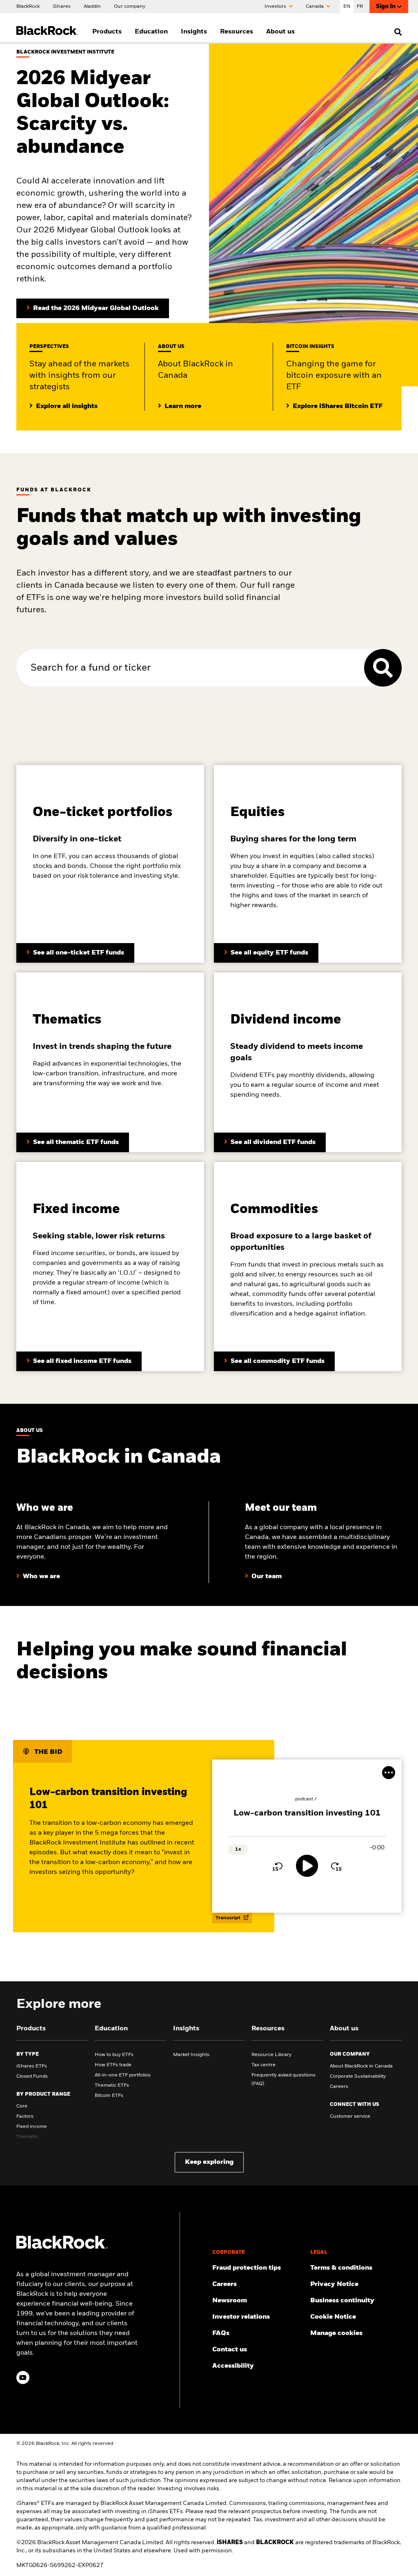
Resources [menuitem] (237, 32)
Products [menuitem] (107, 32)
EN (347, 7)
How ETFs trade (113, 2065)
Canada (315, 7)
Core (22, 2106)
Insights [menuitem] (194, 32)
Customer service (350, 2117)
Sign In (386, 7)
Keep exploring (209, 2162)
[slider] (307, 1837)
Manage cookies (336, 2333)
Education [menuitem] (151, 32)
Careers (339, 2087)
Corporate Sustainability (358, 2076)
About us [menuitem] (280, 32)
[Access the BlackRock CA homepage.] (62, 2247)
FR (360, 7)
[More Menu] (389, 1773)
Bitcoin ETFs (109, 2096)
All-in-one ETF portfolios (123, 2075)
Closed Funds (32, 2076)
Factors (25, 2117)
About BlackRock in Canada (361, 2066)
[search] (396, 32)
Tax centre (263, 2065)
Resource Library (271, 2055)
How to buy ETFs (114, 2055)
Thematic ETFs (112, 2085)
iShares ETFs (32, 2066)
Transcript (229, 1918)
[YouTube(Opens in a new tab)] (23, 2378)
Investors (276, 7)
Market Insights (191, 2055)
